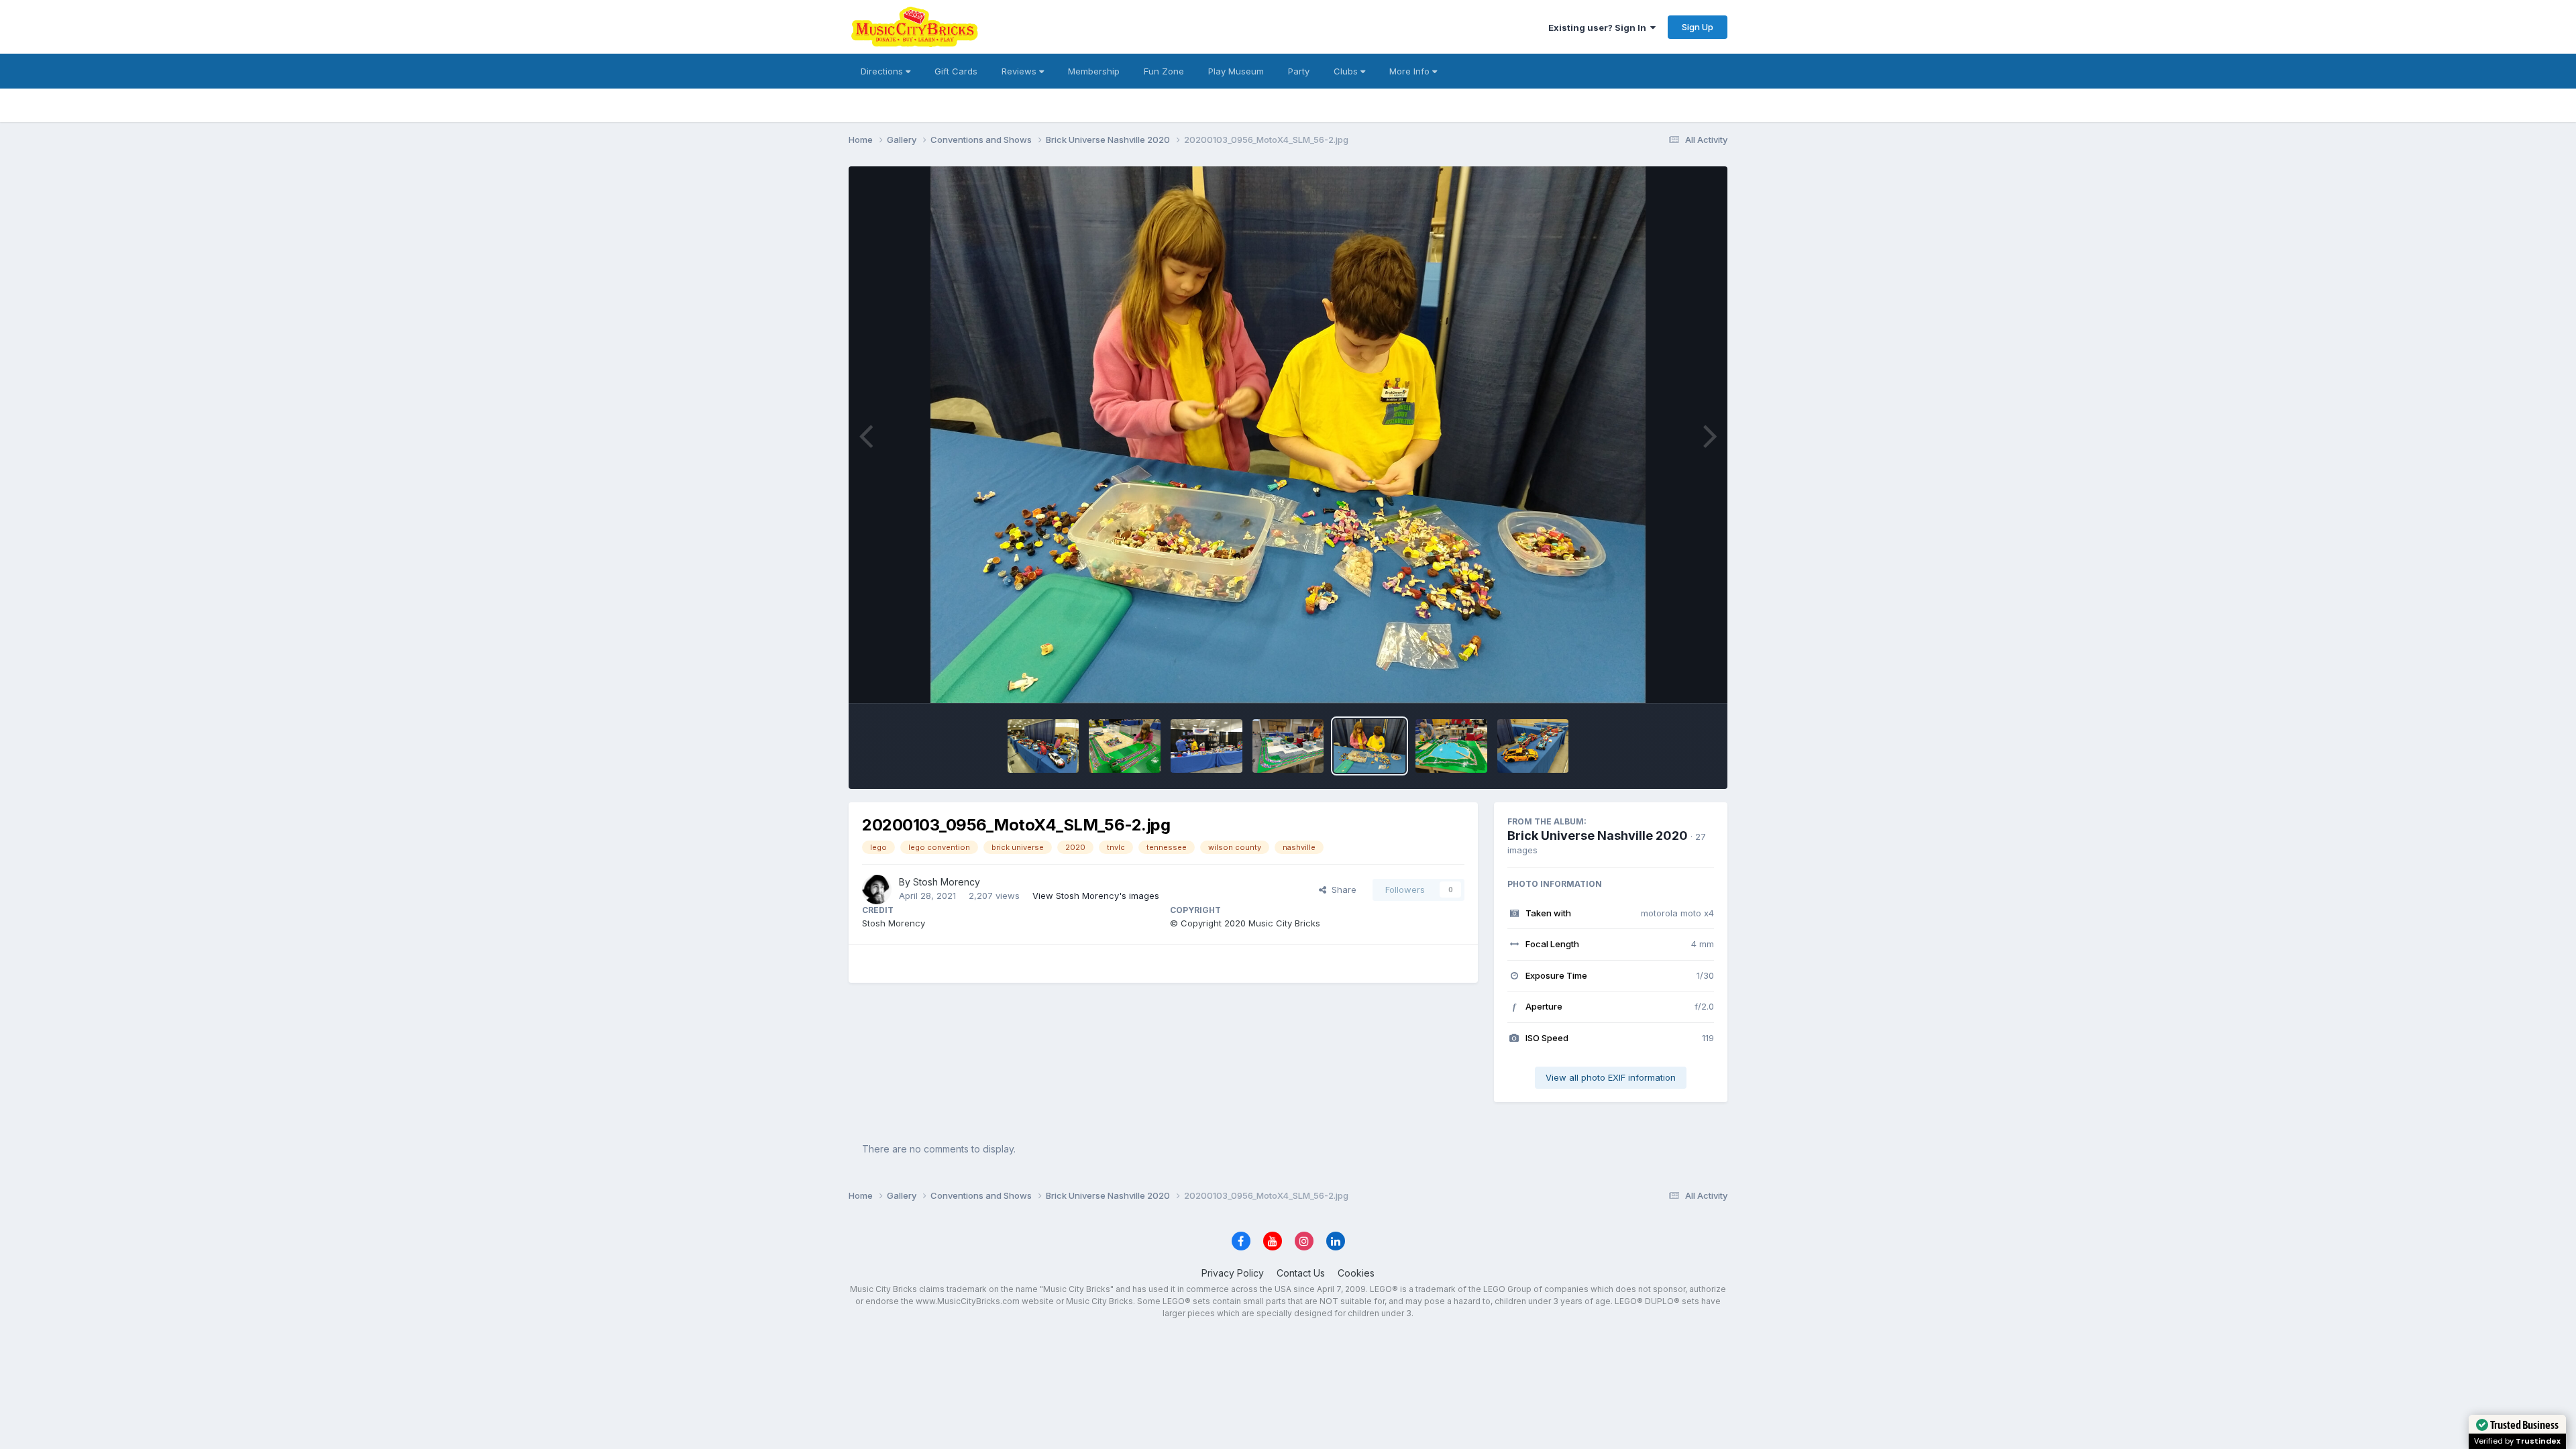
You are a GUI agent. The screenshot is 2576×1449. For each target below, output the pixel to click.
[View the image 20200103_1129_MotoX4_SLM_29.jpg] (1125, 746)
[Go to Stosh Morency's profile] (877, 890)
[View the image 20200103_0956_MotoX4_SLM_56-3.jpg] (1288, 746)
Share (1341, 890)
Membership (1094, 71)
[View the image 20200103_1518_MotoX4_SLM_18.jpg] (1043, 746)
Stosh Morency (947, 882)
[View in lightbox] (1288, 435)
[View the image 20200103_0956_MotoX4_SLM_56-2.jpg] (1370, 746)
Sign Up (1698, 27)
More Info (1411, 71)
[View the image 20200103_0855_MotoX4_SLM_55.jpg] (1533, 746)
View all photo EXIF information (1611, 1077)
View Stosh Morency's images (1096, 896)
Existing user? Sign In (1599, 28)
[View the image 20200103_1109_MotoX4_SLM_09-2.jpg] (1206, 746)
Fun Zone (1164, 71)
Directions (883, 71)
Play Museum (1236, 71)
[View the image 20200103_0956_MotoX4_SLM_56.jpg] (1451, 746)
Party (1299, 71)
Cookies (1356, 1273)
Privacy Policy (1233, 1273)
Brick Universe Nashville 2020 (1598, 836)
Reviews (1020, 71)
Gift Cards (956, 71)
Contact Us (1301, 1273)
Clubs (1347, 71)
